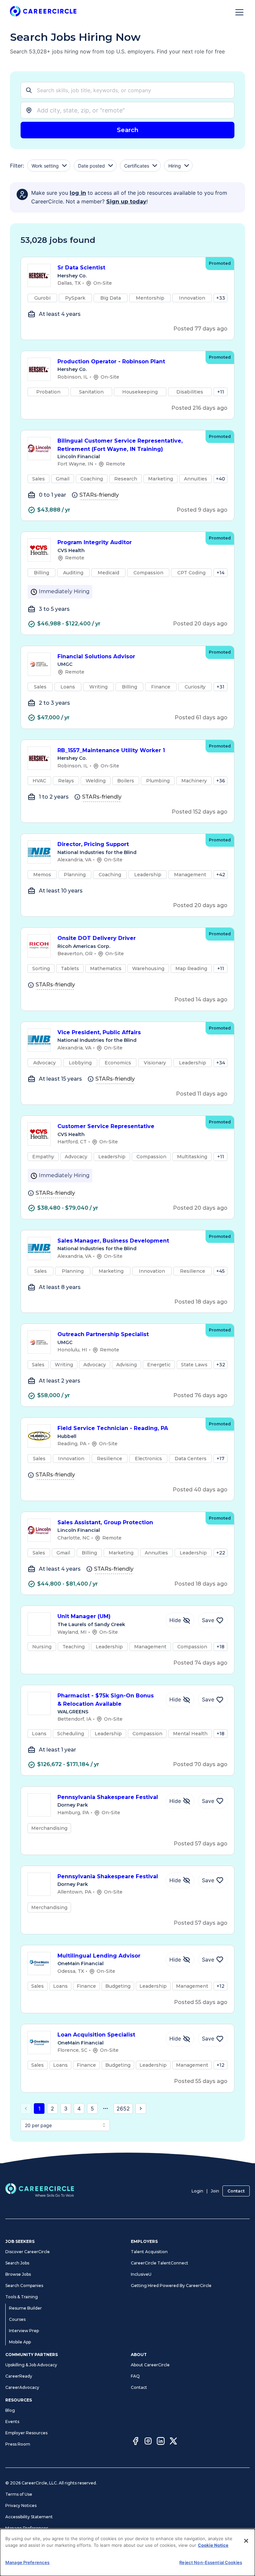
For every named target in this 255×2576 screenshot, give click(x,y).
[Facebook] (135, 2442)
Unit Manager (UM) (84, 1616)
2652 (123, 2109)
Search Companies (24, 2286)
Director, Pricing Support (93, 844)
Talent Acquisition (149, 2252)
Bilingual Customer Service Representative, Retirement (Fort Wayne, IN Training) (120, 445)
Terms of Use (19, 2494)
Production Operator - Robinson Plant (111, 361)
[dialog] (127, 2552)
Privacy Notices (21, 2505)
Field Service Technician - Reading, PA (113, 1428)
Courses (17, 2319)
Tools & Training (22, 2297)
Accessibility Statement (29, 2517)
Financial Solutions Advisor (96, 656)
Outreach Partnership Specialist (103, 1334)
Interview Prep (24, 2331)
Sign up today (126, 202)
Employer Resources (26, 2433)
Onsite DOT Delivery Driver (97, 938)
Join (215, 2191)
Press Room (18, 2444)
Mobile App (20, 2342)
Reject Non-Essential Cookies (211, 2562)
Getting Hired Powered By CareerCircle (171, 2286)
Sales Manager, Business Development (113, 1241)
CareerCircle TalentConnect (160, 2263)
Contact (236, 2191)
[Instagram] (148, 2442)
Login (197, 2191)
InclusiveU (141, 2274)
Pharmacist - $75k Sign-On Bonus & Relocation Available (106, 1700)
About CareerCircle (150, 2365)
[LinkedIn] (161, 2442)
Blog (10, 2410)
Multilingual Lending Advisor (99, 1956)
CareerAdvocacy (22, 2387)
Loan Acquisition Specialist (96, 2035)
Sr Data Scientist (81, 268)
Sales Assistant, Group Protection (105, 1522)
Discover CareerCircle (28, 2252)
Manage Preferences (27, 2528)
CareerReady (19, 2376)
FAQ (135, 2376)
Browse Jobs (18, 2274)
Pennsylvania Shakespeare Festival (108, 1797)
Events (12, 2422)
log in (78, 193)
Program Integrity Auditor (95, 542)
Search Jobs (17, 2263)
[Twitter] (173, 2442)
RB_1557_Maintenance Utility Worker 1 (111, 750)
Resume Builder (25, 2308)
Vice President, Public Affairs (99, 1032)
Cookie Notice (213, 2545)
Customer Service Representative (106, 1126)
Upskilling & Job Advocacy (31, 2365)
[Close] (246, 2541)
